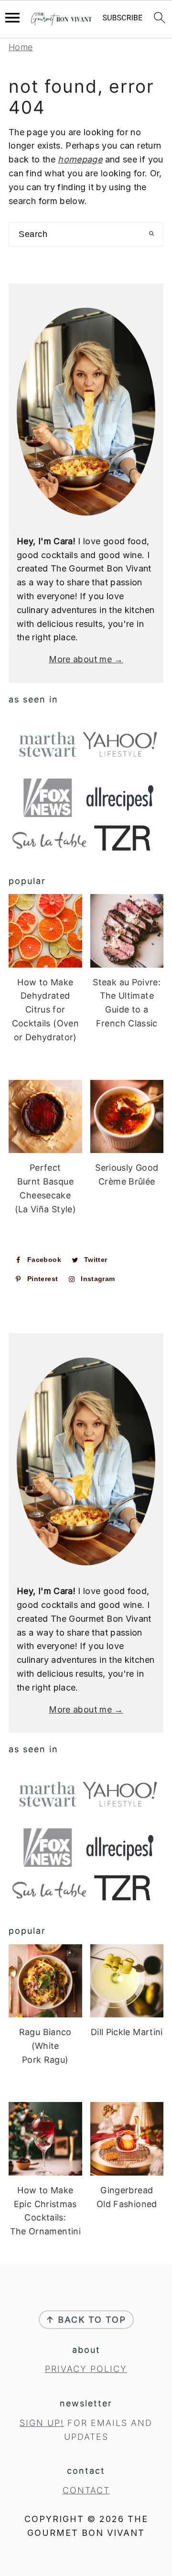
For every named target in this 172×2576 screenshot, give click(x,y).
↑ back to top (86, 2320)
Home (21, 47)
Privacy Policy (86, 2369)
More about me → (86, 659)
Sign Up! (42, 2423)
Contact (86, 2490)
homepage (80, 159)
